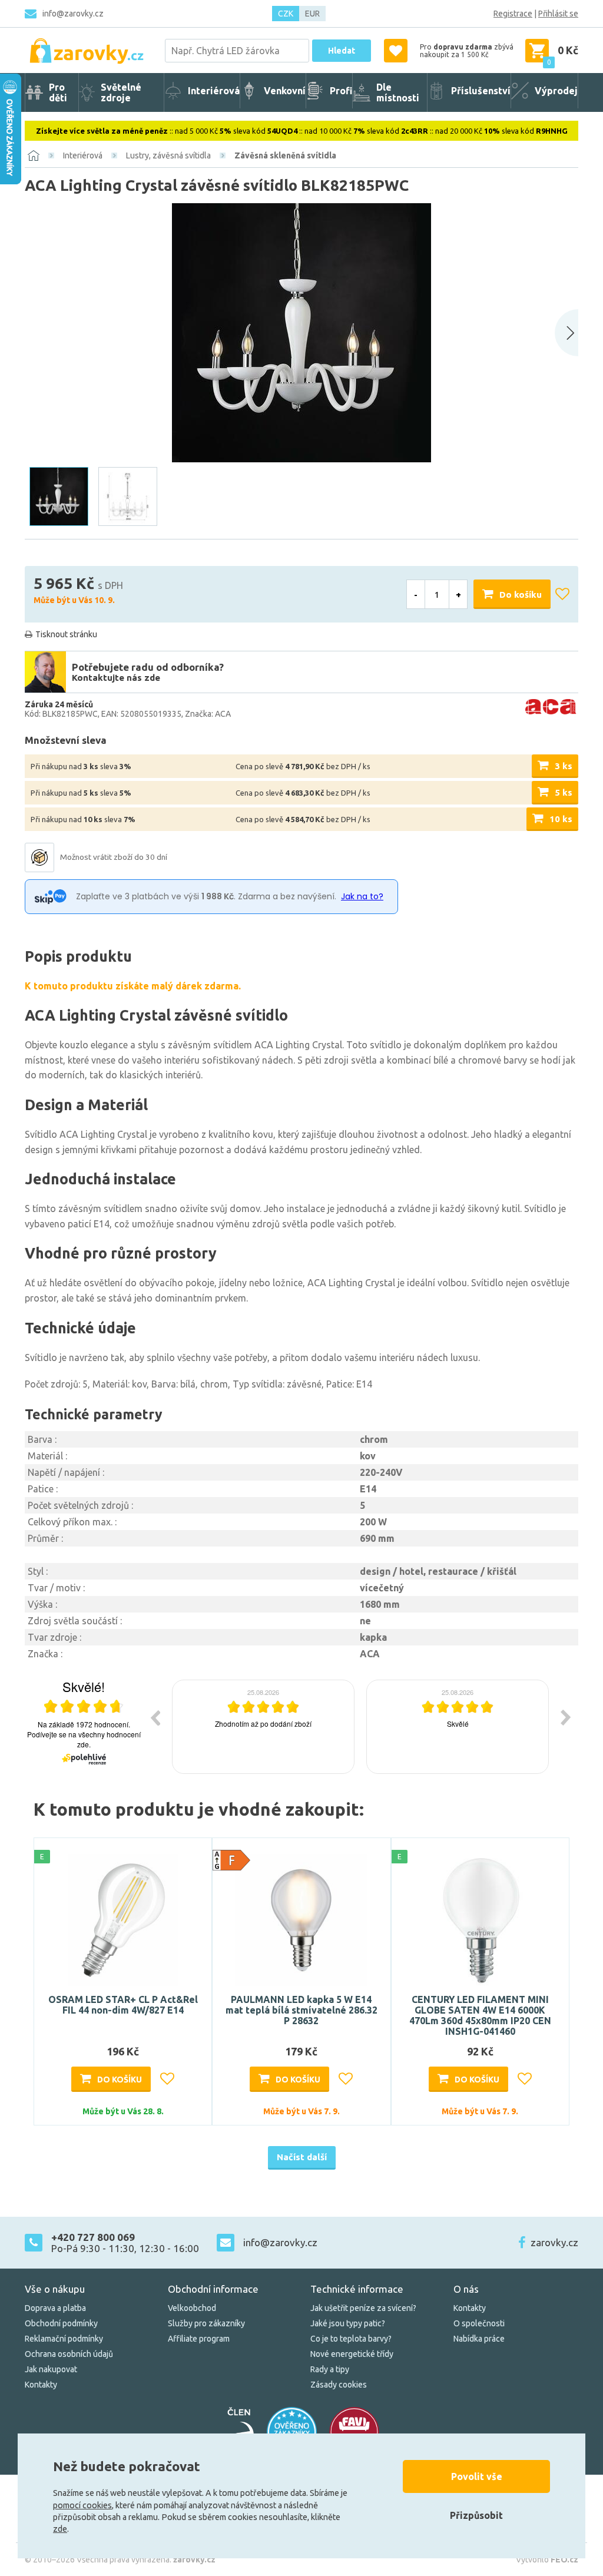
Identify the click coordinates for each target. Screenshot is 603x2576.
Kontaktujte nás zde (116, 678)
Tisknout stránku (66, 634)
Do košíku (521, 595)
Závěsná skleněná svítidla (285, 155)
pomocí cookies (82, 2505)
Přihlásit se (558, 14)
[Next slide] (566, 333)
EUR (312, 14)
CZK (286, 14)
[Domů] (34, 155)
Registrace (513, 14)
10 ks (561, 819)
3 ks (564, 766)
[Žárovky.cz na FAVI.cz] (354, 2432)
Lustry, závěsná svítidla (168, 155)
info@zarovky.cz (73, 14)
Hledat (342, 51)
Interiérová (83, 155)
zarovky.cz (554, 2242)
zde (60, 2529)
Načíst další (302, 2157)
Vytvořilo (547, 2560)
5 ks (564, 792)
